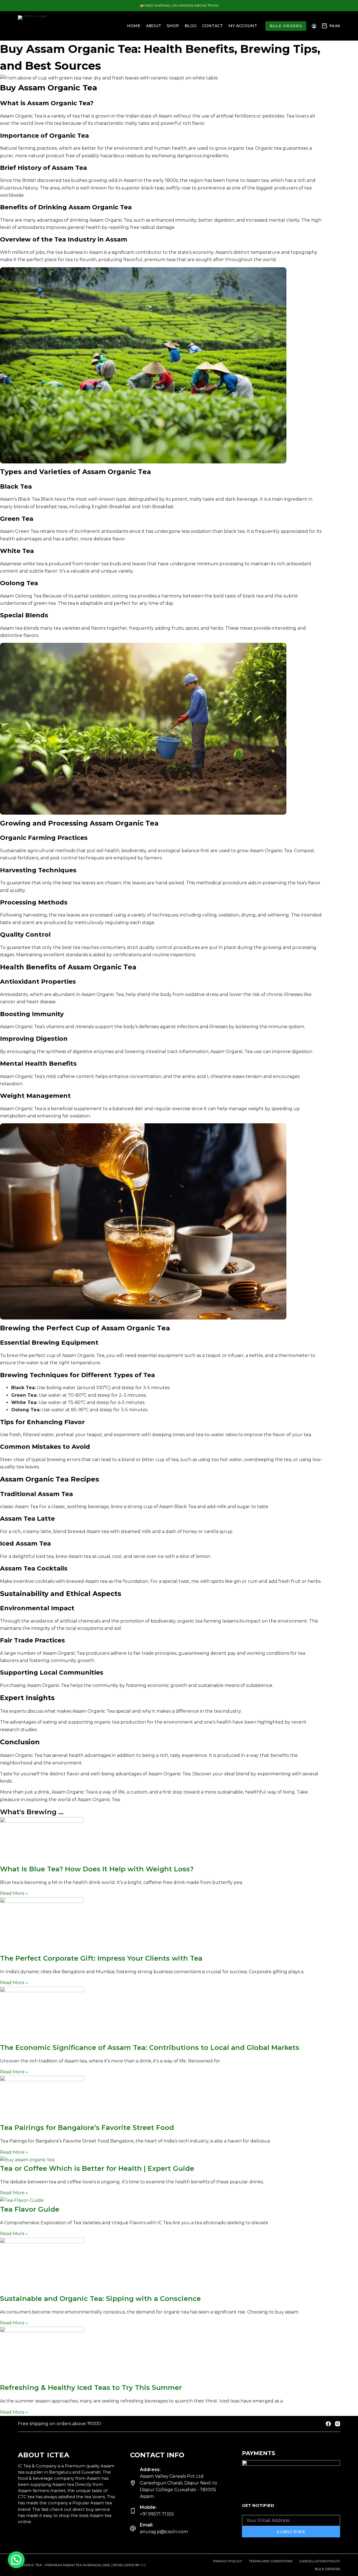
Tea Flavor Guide (30, 2209)
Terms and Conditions (271, 2561)
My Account (243, 26)
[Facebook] (328, 2424)
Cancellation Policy (320, 2561)
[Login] (314, 26)
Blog (191, 26)
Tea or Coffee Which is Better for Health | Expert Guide (97, 2168)
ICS (143, 2565)
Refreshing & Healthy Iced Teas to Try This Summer (91, 2388)
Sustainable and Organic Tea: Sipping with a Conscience (100, 2299)
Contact (213, 26)
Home (134, 26)
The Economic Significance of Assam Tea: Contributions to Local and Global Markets (150, 2048)
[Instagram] (338, 2424)
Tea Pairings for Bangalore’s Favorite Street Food (87, 2128)
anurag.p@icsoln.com (164, 2532)
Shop (173, 26)
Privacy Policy (228, 2561)
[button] (16, 2560)
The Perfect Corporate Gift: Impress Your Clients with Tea (101, 1958)
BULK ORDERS (286, 26)
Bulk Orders (328, 2569)
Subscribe (291, 2532)
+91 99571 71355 (157, 2514)
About (154, 26)
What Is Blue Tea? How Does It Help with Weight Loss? (97, 1869)
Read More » (14, 1893)
